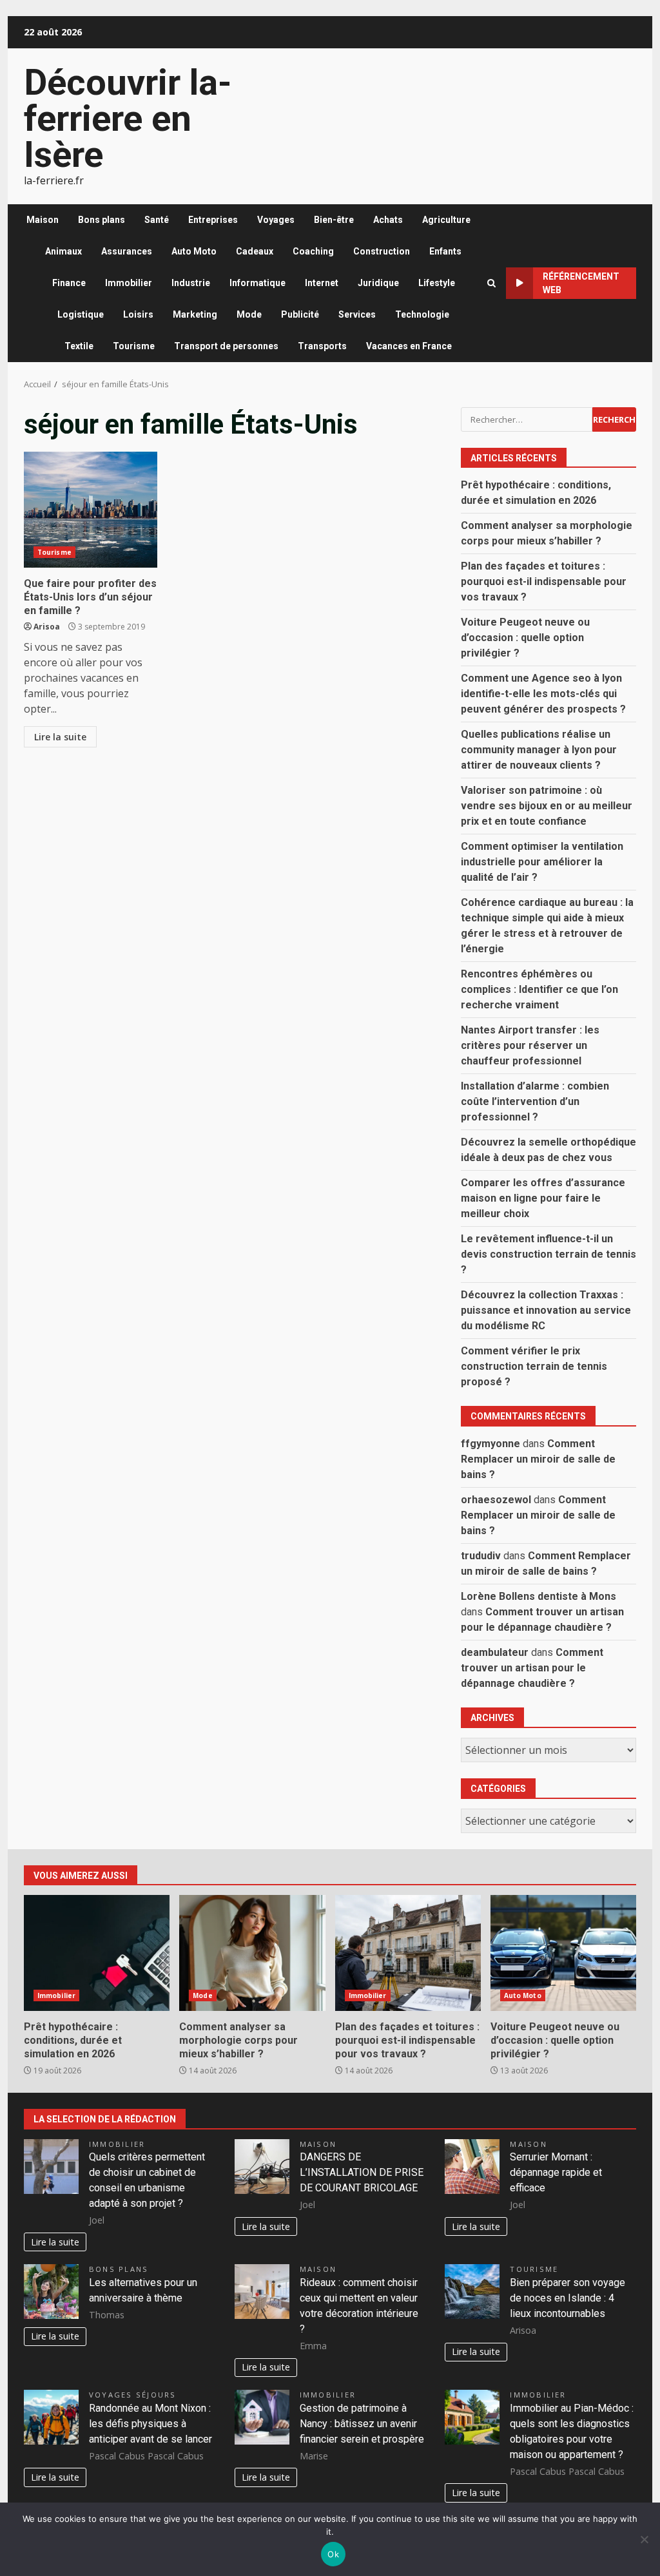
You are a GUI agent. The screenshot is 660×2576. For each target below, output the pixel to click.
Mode (249, 314)
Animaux (63, 251)
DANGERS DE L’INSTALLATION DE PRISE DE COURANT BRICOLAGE (362, 2172)
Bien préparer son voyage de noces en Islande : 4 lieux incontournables (568, 2298)
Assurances (127, 251)
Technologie (422, 314)
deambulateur (495, 1652)
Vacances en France (409, 346)
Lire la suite (60, 737)
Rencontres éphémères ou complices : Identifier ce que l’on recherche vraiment (539, 989)
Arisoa (47, 627)
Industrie (191, 283)
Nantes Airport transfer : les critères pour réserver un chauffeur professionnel (530, 1045)
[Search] (491, 283)
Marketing (195, 314)
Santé (157, 220)
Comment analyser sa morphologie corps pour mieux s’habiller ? (252, 1953)
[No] (644, 2539)
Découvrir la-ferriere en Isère (128, 119)
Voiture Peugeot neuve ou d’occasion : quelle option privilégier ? (525, 638)
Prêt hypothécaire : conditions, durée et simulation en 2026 (97, 1953)
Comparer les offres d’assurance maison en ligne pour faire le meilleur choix (543, 1198)
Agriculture (446, 220)
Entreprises (213, 220)
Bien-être (334, 220)
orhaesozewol (496, 1500)
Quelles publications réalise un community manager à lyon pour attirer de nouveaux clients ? (539, 750)
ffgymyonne (490, 1444)
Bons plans (102, 220)
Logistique (81, 314)
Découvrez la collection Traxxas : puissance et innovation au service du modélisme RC (546, 1310)
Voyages (276, 220)
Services (357, 314)
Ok (333, 2554)
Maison (43, 220)
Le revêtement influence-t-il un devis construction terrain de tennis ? (548, 1254)
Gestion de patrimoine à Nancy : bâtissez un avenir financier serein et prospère (362, 2424)
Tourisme (134, 346)
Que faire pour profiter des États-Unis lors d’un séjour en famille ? (91, 510)
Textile (79, 346)
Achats (388, 220)
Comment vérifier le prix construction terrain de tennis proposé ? (534, 1366)
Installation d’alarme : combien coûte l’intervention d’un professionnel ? (535, 1101)
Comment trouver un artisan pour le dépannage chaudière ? (532, 1668)
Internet (322, 283)
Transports (322, 346)
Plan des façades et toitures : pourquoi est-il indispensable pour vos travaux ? (544, 582)
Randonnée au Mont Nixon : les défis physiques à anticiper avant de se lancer (150, 2424)
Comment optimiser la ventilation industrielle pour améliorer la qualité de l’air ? (542, 862)
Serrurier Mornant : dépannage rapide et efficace (556, 2172)
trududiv (481, 1556)
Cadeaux (255, 251)
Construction (382, 251)
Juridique (378, 283)
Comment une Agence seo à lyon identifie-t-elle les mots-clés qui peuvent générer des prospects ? (543, 694)
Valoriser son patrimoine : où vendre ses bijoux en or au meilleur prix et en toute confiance (547, 806)
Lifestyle (437, 283)
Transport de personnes (226, 346)
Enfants (445, 251)
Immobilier (129, 283)
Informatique (257, 283)
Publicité (300, 314)
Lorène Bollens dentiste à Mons (539, 1596)
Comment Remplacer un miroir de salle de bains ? (538, 1459)
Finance (69, 283)
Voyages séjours (133, 2395)
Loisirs (138, 314)
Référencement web (581, 283)
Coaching (313, 251)
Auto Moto (194, 251)
